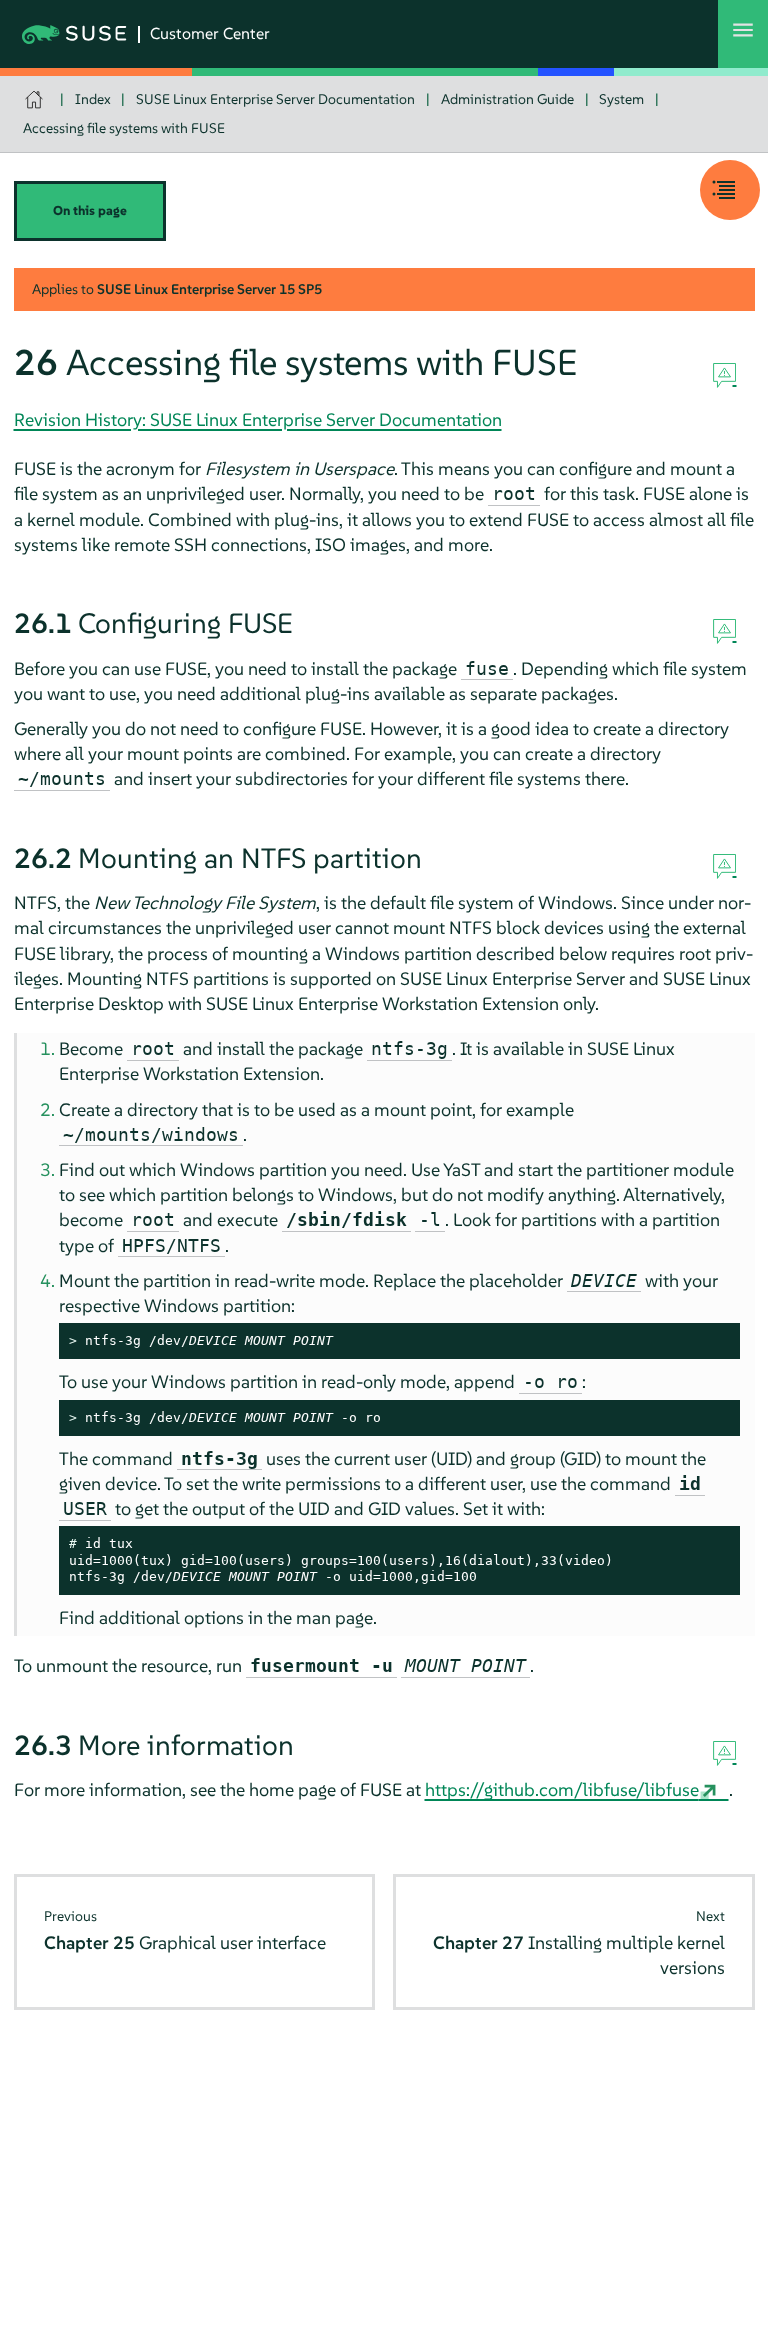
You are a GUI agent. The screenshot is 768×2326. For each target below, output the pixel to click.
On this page (90, 210)
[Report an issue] (724, 376)
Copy (713, 1341)
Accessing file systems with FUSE (124, 128)
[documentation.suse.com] (36, 99)
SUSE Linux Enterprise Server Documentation (275, 99)
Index (93, 99)
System (621, 99)
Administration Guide (507, 99)
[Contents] (730, 190)
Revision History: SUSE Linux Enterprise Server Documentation (258, 419)
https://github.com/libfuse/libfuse (562, 1789)
